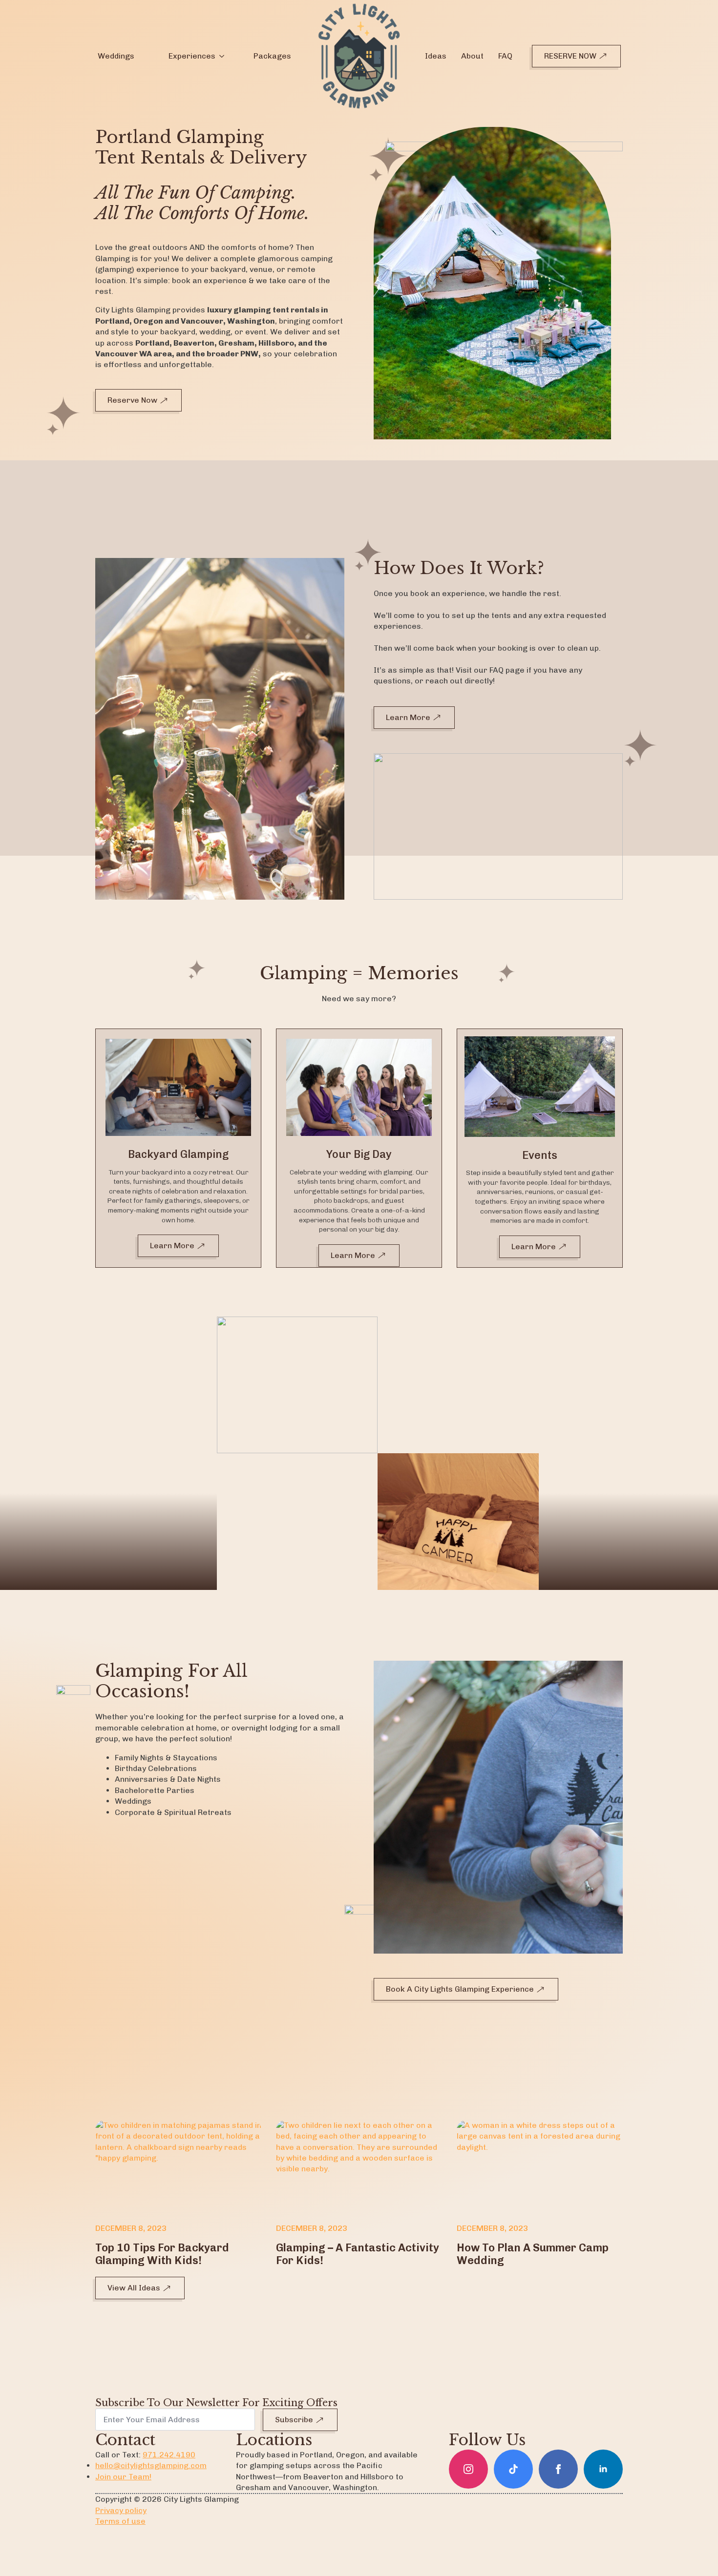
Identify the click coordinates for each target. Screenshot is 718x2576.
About (472, 56)
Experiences (192, 56)
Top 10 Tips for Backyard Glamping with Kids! (162, 2254)
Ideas (436, 56)
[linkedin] (603, 2469)
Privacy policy (121, 2510)
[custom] (513, 2469)
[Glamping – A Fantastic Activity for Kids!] (359, 2167)
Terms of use (120, 2521)
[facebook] (558, 2469)
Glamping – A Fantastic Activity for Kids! (358, 2254)
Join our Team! (123, 2477)
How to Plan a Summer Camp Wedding (533, 2254)
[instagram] (468, 2469)
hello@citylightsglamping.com (151, 2465)
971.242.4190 (169, 2455)
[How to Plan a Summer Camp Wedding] (540, 2167)
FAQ (505, 56)
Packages (272, 56)
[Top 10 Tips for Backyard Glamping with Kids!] (178, 2167)
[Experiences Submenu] (221, 56)
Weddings (116, 56)
